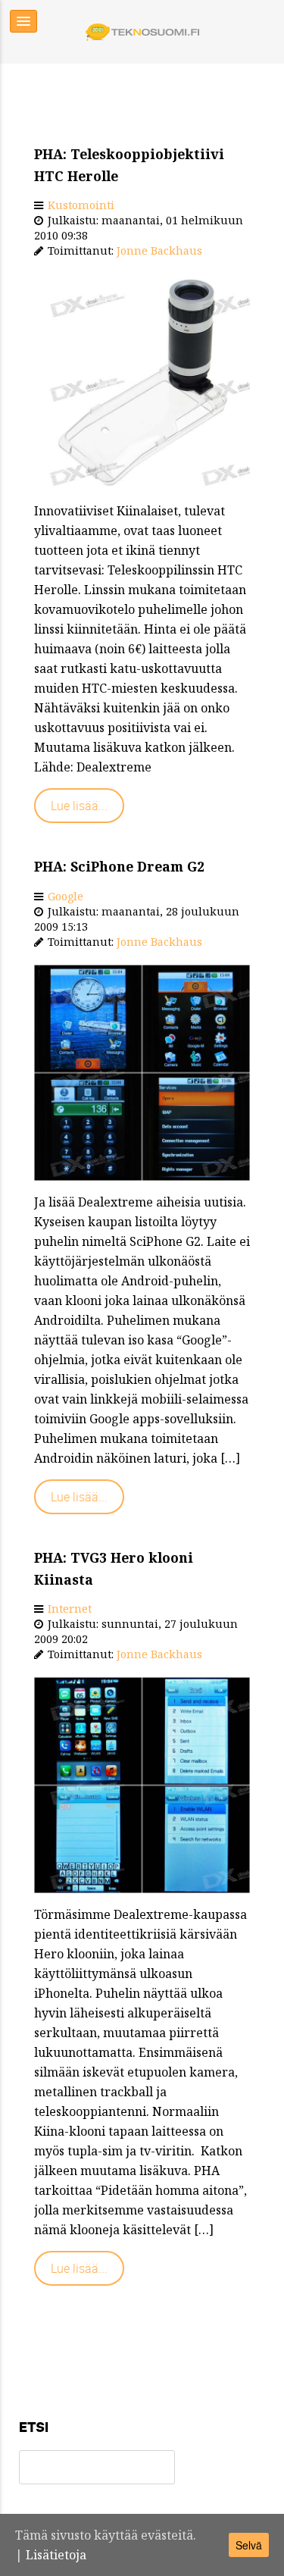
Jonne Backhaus (159, 250)
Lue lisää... (79, 806)
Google (66, 896)
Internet (70, 1609)
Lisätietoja (56, 2555)
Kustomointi (81, 205)
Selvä (249, 2545)
